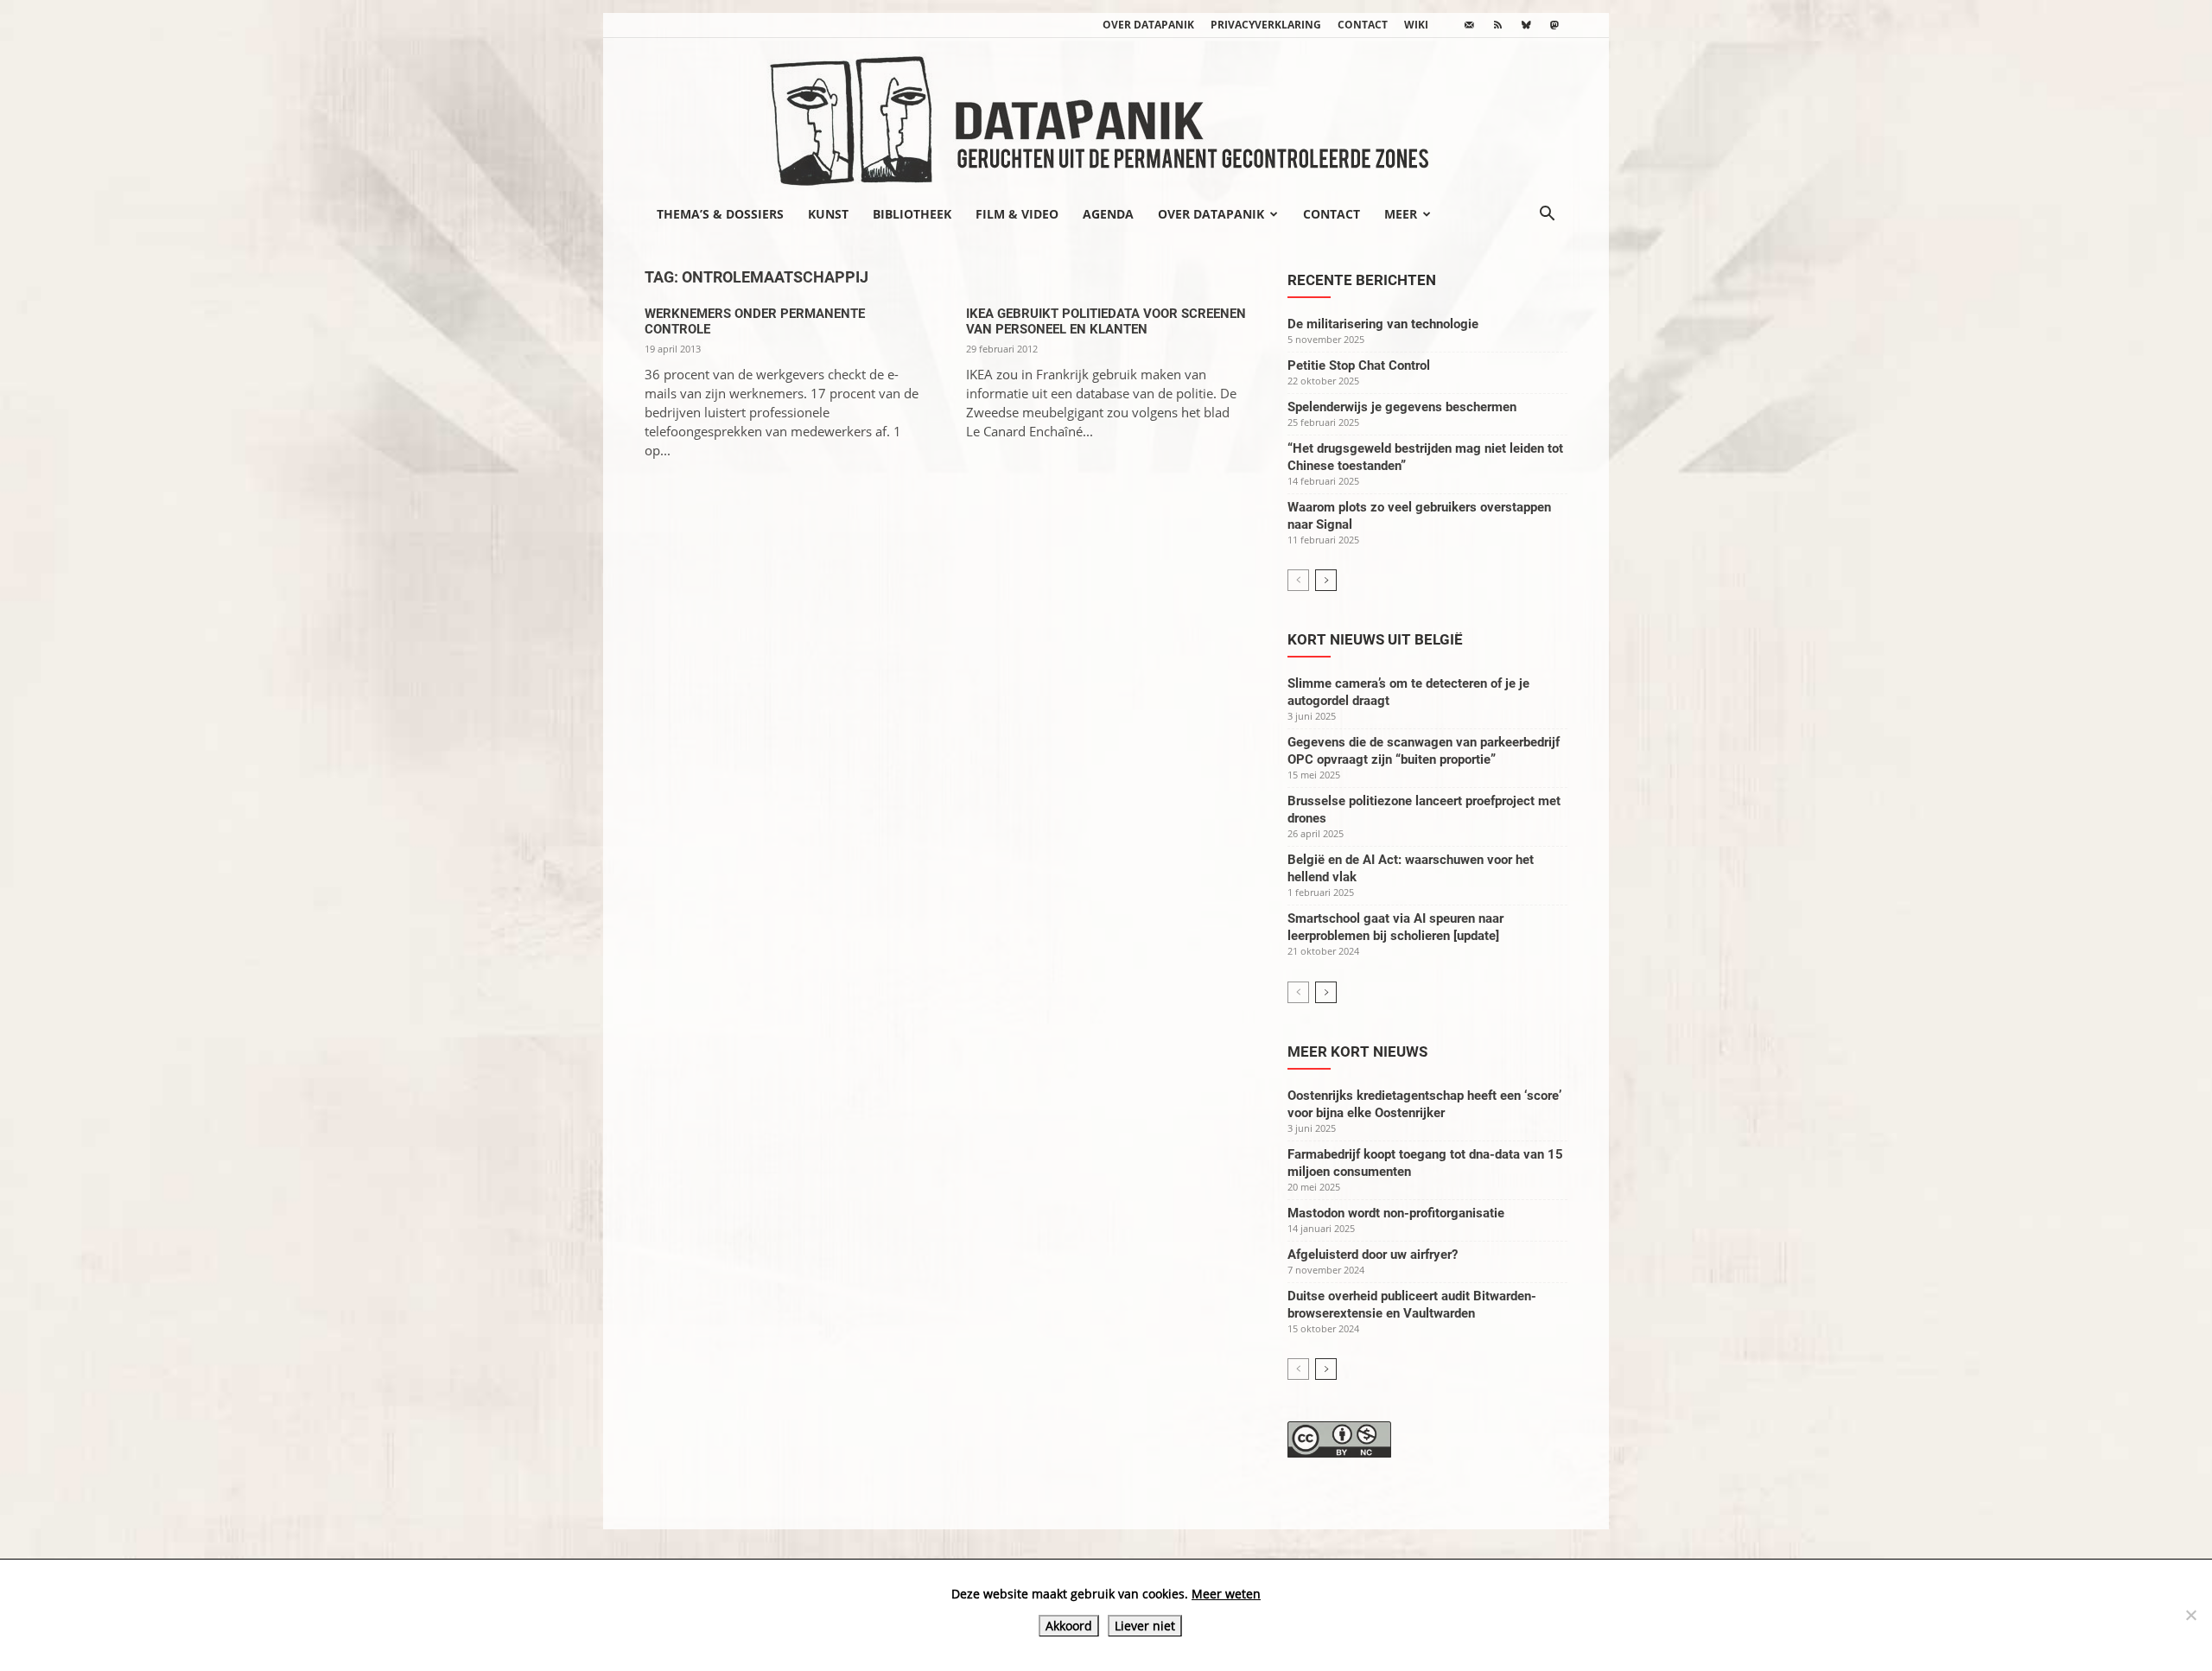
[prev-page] (1298, 580)
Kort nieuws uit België (1375, 639)
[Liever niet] (2190, 1615)
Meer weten (1226, 1594)
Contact (1363, 25)
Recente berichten (1362, 280)
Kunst (828, 214)
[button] (1547, 215)
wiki (1416, 25)
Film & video (1017, 214)
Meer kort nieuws (1357, 1052)
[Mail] (1469, 25)
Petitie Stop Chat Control (1359, 365)
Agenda (1108, 214)
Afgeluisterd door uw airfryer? (1373, 1255)
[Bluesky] (1526, 25)
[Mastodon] (1554, 25)
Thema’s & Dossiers (720, 214)
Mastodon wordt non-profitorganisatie (1396, 1213)
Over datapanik (1148, 25)
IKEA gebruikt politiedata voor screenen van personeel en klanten (1106, 321)
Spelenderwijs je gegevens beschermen (1402, 407)
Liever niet (1145, 1626)
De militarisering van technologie (1383, 324)
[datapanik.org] (1106, 116)
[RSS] (1497, 25)
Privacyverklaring (1266, 25)
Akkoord (1069, 1626)
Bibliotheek (912, 214)
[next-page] (1326, 580)
